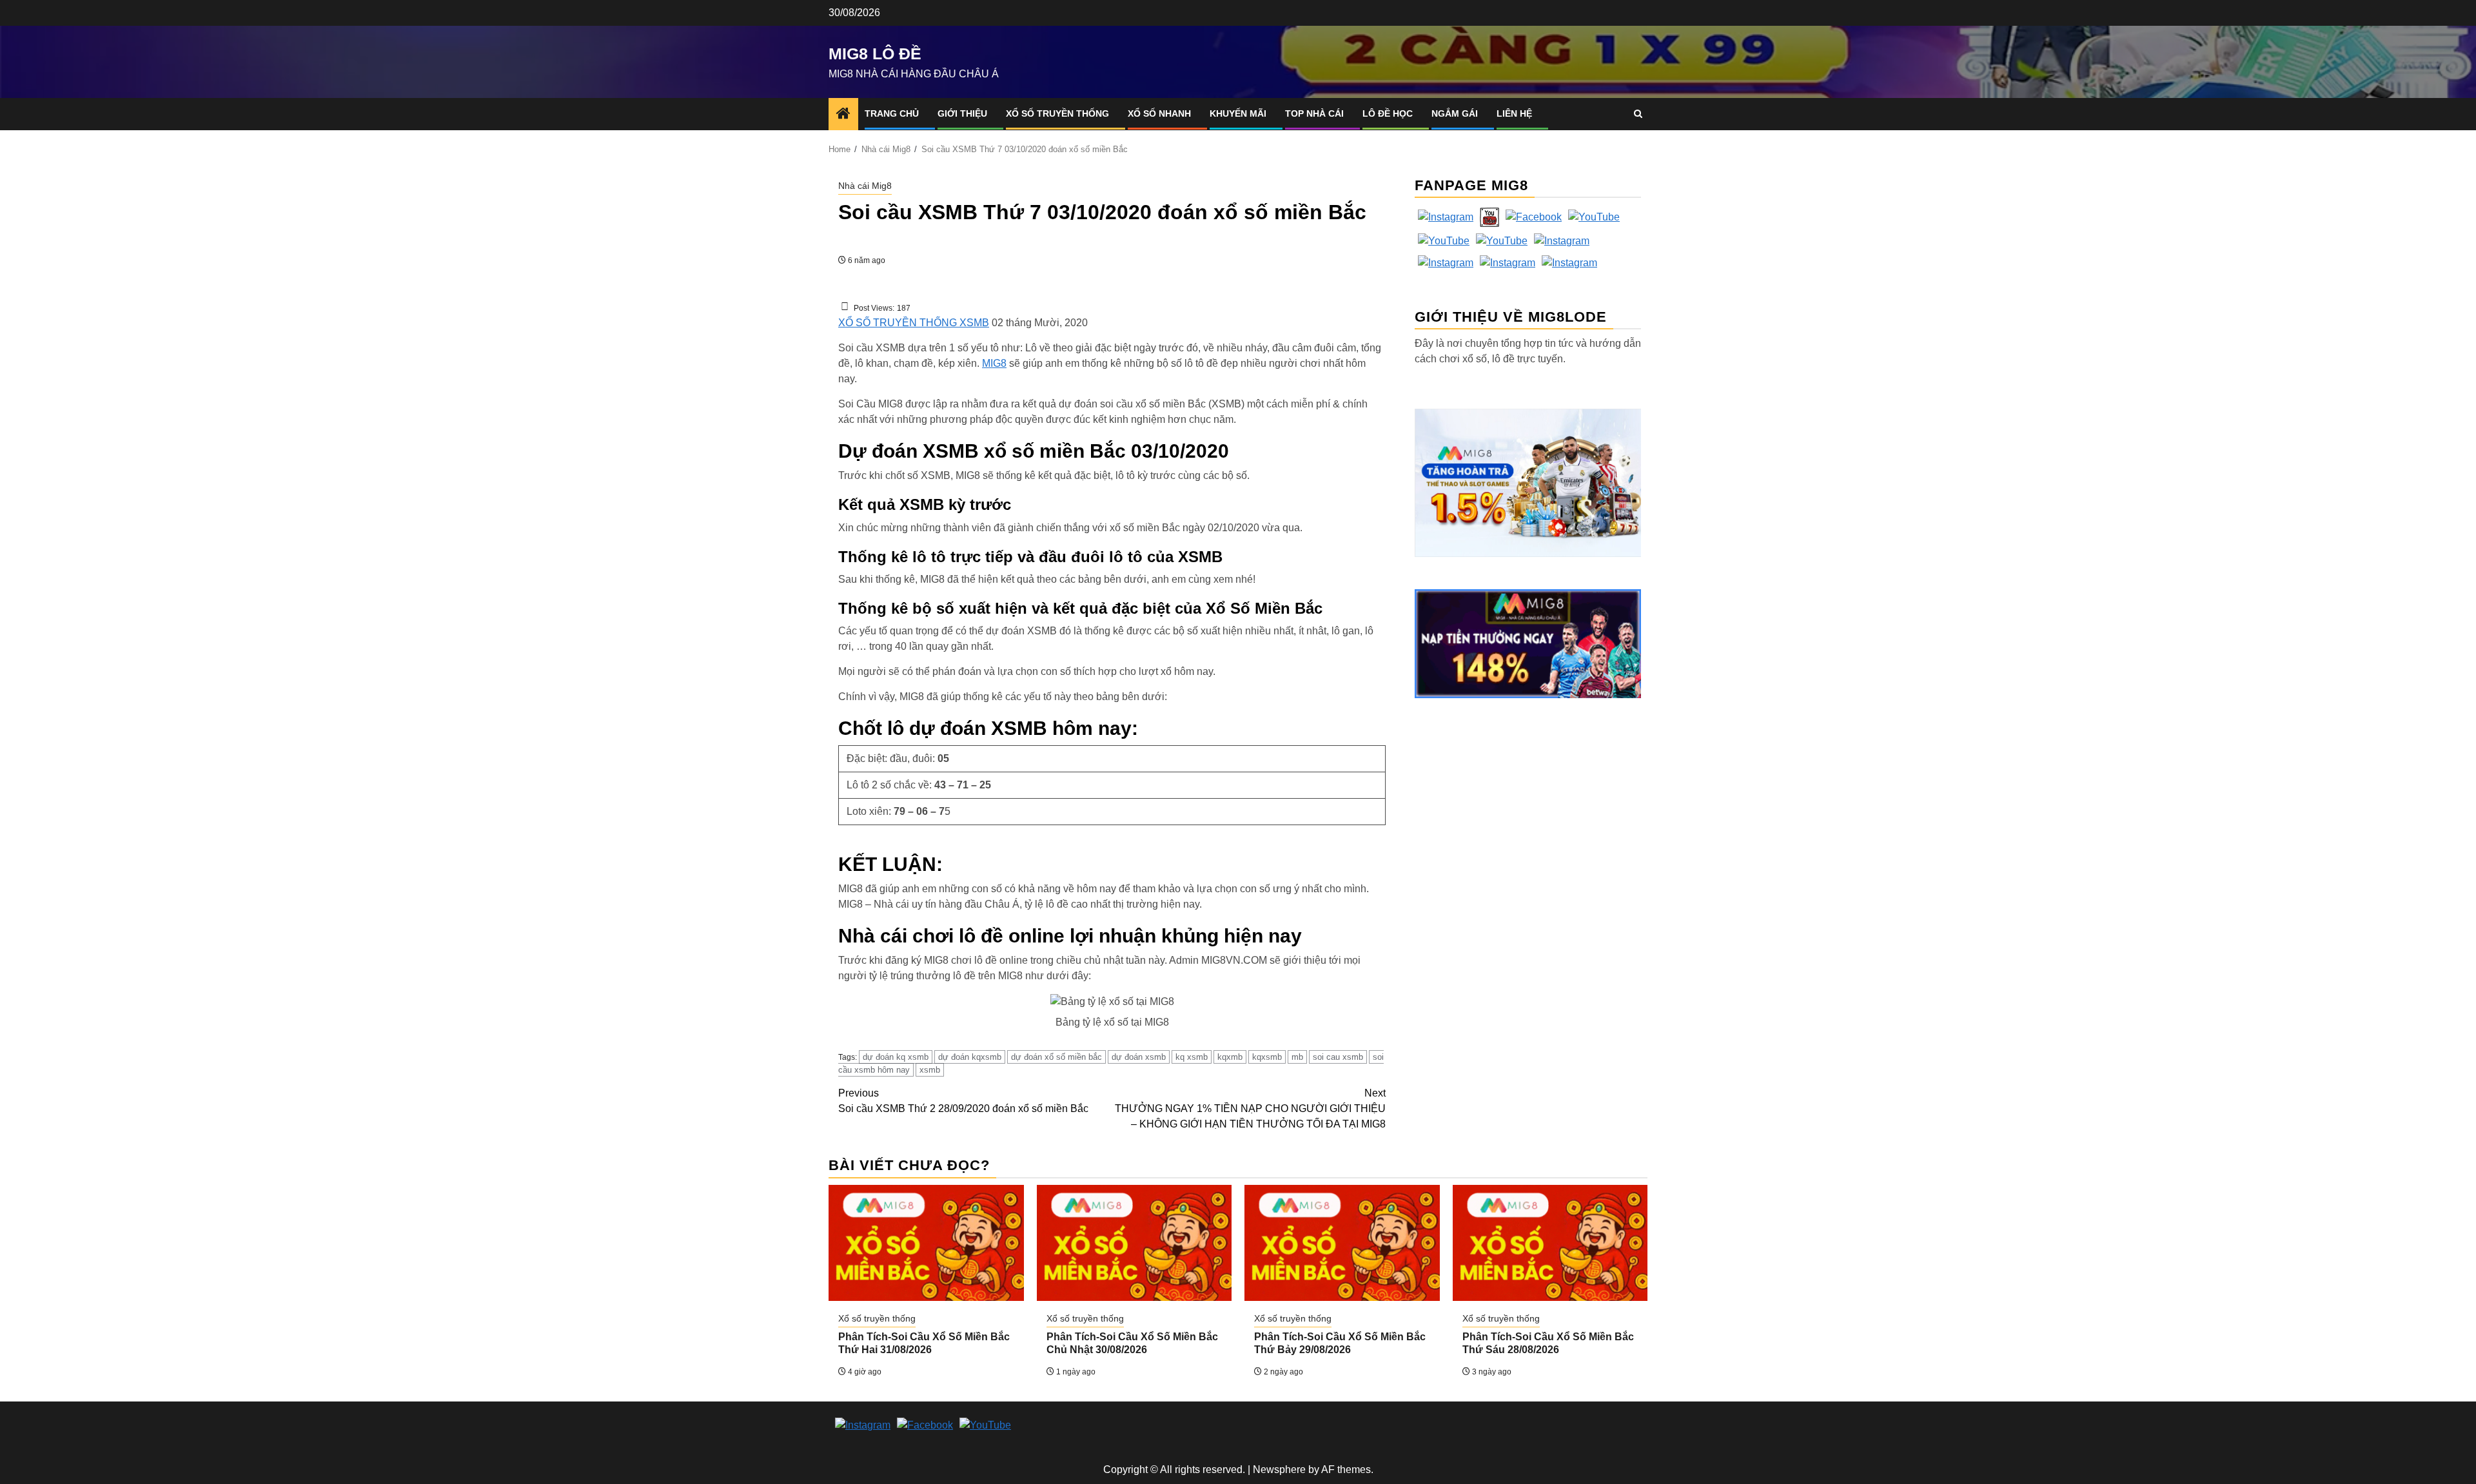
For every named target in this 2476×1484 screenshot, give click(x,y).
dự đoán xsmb (1139, 1057)
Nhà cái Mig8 (865, 186)
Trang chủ (892, 113)
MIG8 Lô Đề (875, 54)
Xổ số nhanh (1159, 113)
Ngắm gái (1455, 113)
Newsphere (1279, 1469)
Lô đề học (1388, 113)
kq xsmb (1192, 1057)
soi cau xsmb (1338, 1057)
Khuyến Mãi (1238, 113)
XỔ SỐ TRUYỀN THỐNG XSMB (914, 323)
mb (1297, 1057)
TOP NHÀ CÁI (1314, 113)
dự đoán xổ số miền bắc (1056, 1057)
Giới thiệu (962, 113)
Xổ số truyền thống (1057, 113)
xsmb (930, 1070)
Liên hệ (1514, 113)
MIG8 (994, 363)
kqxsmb (1267, 1057)
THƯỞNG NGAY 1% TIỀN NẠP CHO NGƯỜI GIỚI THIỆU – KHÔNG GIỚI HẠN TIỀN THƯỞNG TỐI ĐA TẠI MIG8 (1250, 1108)
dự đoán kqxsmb (970, 1057)
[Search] (1638, 114)
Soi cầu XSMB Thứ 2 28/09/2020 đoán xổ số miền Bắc (963, 1101)
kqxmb (1230, 1057)
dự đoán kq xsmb (896, 1057)
